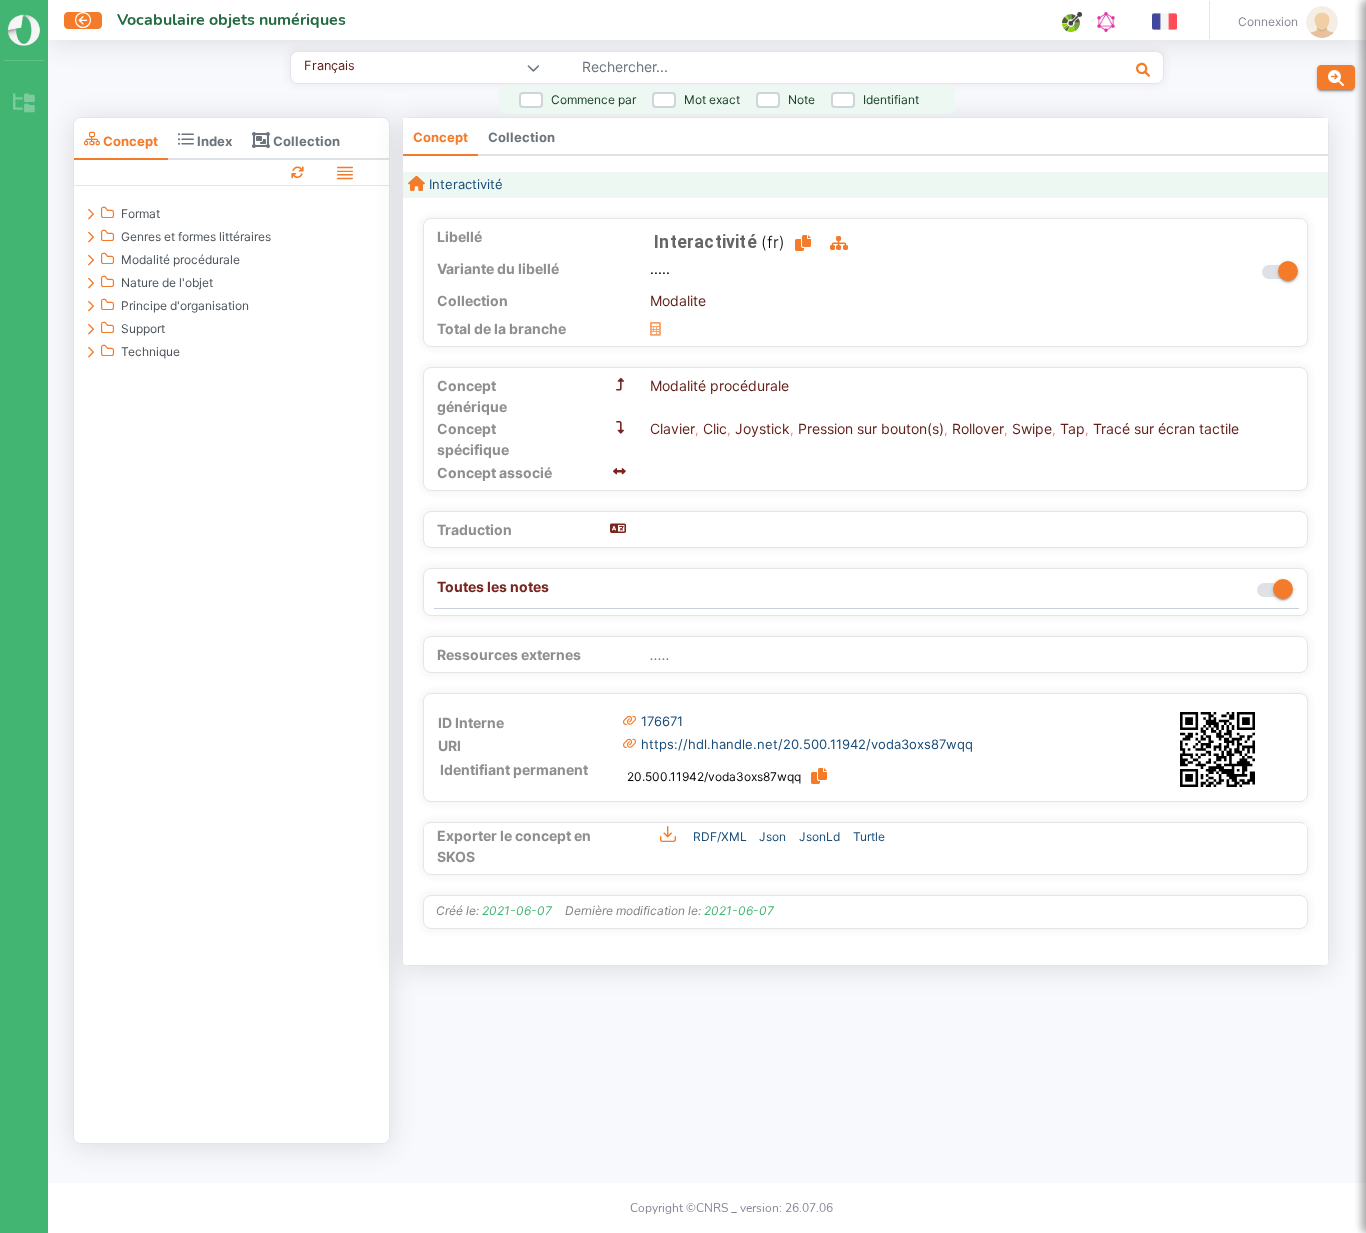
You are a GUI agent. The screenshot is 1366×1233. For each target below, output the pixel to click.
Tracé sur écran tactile (1166, 428)
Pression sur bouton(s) (871, 428)
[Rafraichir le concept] (297, 171)
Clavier (672, 428)
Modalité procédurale (719, 385)
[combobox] (792, 69)
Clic (715, 428)
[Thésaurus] (24, 104)
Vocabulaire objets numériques (231, 20)
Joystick (762, 428)
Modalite (678, 300)
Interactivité (464, 184)
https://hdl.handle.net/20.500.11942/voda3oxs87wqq (807, 744)
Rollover (978, 428)
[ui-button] (83, 20)
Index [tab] (213, 140)
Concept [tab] (129, 140)
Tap (1072, 428)
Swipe (1032, 428)
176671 (662, 721)
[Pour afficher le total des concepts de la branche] (655, 328)
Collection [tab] (305, 140)
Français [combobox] (329, 65)
